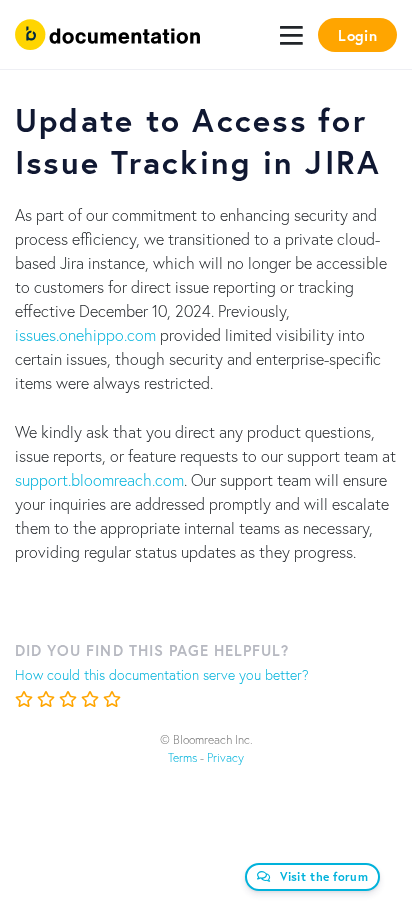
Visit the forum (324, 876)
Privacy (225, 757)
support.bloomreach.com (99, 479)
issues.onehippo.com (85, 334)
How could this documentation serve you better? (162, 674)
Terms (182, 757)
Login (357, 35)
